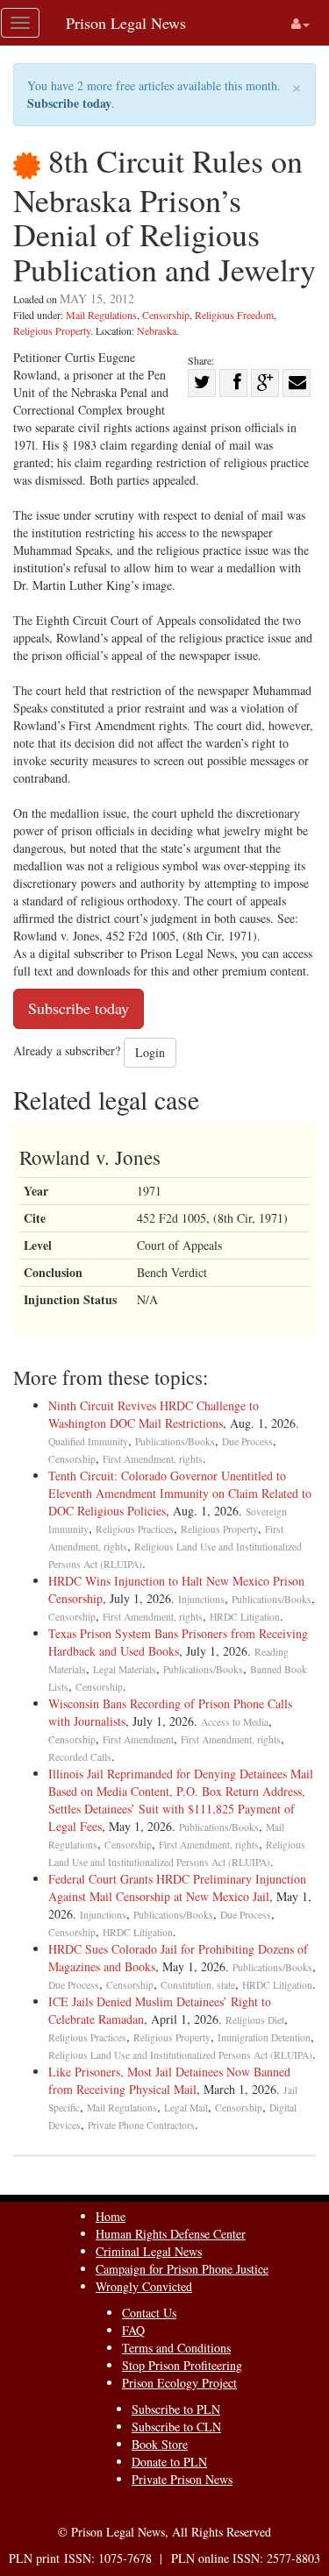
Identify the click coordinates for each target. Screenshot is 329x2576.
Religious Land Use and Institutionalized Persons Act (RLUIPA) (180, 2055)
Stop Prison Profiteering (182, 2365)
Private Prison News (182, 2479)
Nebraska (157, 330)
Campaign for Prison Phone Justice (182, 2269)
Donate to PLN (169, 2462)
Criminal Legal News (149, 2251)
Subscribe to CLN (176, 2427)
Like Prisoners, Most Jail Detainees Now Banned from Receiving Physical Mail (169, 2080)
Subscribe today (69, 103)
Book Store (160, 2444)
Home (111, 2216)
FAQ (133, 2330)
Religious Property (52, 330)
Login (150, 1052)
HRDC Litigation (245, 1617)
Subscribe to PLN (176, 2409)
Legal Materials (125, 1669)
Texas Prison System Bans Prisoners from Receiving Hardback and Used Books (178, 1642)
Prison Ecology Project (179, 2383)
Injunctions (201, 1599)
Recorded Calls (80, 1757)
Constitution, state (198, 1985)
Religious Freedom (234, 315)
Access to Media (235, 1722)
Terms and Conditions (176, 2348)
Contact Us (149, 2313)
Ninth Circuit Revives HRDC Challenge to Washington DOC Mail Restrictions (154, 1414)
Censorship (166, 315)
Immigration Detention (264, 2037)
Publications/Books (175, 1441)
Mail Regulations (101, 315)
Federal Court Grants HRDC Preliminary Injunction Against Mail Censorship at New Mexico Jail (177, 1888)
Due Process (247, 1441)
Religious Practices (135, 1529)
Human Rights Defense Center (171, 2234)
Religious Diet (255, 2020)
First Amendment (138, 1739)
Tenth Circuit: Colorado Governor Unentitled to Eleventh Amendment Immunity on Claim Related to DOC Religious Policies (180, 1493)
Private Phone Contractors (141, 2125)
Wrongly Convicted (144, 2286)
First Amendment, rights (153, 1459)
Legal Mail (186, 2108)
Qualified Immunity (88, 1441)
